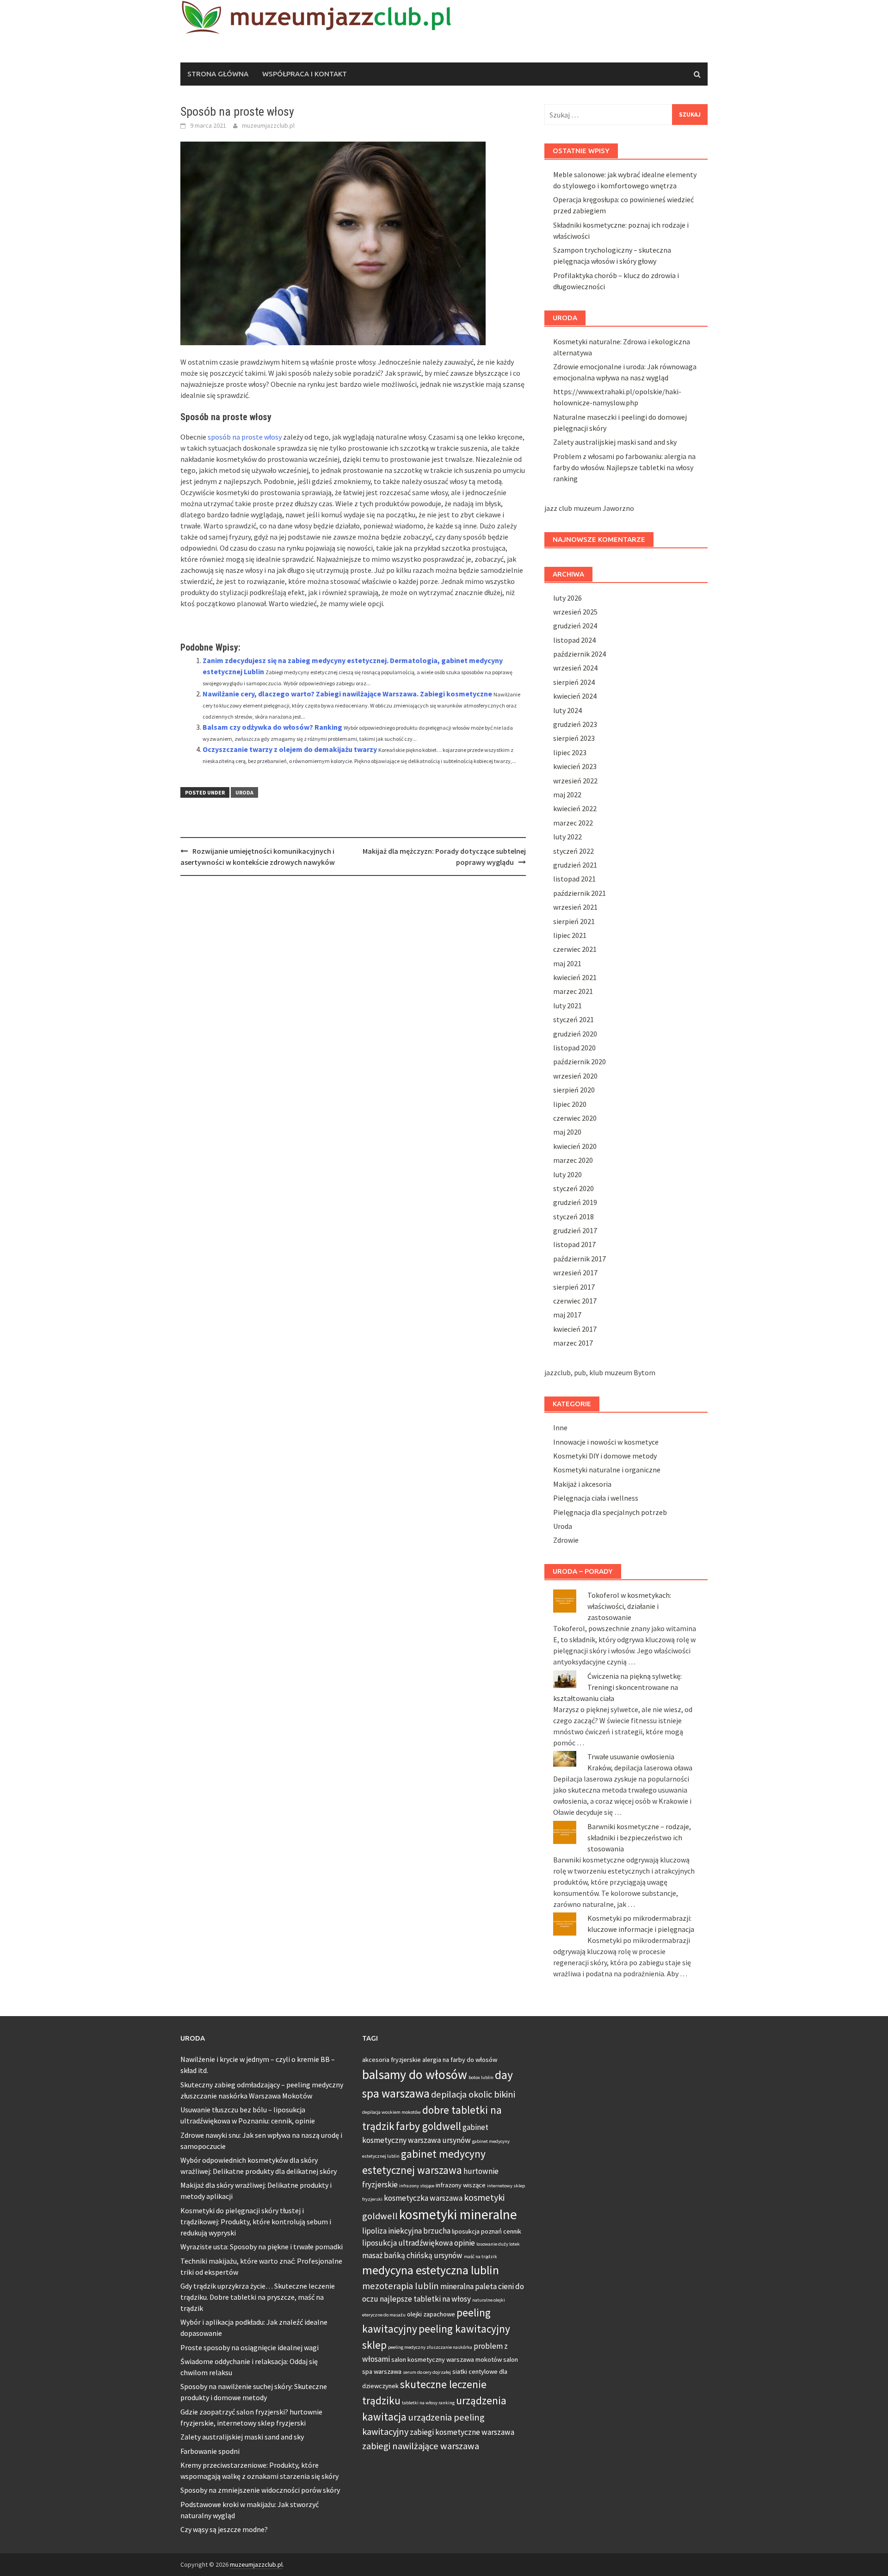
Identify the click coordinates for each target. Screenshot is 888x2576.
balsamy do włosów (415, 2075)
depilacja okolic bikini (473, 2094)
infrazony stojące (417, 2186)
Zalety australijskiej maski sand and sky (615, 442)
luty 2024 (567, 710)
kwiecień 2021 (575, 977)
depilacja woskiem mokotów (392, 2112)
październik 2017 (580, 1259)
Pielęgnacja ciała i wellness (596, 1498)
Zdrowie (566, 1540)
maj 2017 (567, 1315)
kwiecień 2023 (575, 766)
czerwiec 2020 (575, 1118)
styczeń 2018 (573, 1217)
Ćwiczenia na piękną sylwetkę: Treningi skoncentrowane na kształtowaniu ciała (617, 1687)
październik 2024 (580, 654)
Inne (560, 1428)
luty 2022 (567, 837)
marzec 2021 (573, 991)
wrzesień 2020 (575, 1076)
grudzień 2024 (575, 626)
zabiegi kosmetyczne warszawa (462, 2432)
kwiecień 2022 (575, 808)
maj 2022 (567, 795)
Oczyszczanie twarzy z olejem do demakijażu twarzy (290, 749)
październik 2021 (580, 893)
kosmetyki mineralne (458, 2214)
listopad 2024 (574, 640)
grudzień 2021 (575, 865)
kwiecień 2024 (575, 696)
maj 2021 (567, 963)
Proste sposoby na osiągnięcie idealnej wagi (250, 2347)
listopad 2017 (574, 1244)
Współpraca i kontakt (305, 74)
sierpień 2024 (574, 682)
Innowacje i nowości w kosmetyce (606, 1442)
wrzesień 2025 (575, 612)
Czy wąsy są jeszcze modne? (224, 2529)
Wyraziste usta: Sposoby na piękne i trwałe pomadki (262, 2247)
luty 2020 (567, 1174)
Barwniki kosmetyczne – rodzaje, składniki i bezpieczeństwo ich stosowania (639, 1837)
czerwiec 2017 (575, 1301)
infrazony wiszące (461, 2185)
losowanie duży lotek (498, 2244)
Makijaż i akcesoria (582, 1484)
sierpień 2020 (574, 1090)
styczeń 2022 (573, 851)
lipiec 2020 (570, 1104)
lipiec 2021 (570, 935)
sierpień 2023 (574, 738)
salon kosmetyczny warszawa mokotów (447, 2359)
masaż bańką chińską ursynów (412, 2255)
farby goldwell (429, 2126)
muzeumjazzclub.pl (268, 125)
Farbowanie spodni (210, 2451)
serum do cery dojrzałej (427, 2372)
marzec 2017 (573, 1343)
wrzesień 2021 (575, 907)
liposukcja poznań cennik (487, 2231)
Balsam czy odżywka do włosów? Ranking (272, 727)
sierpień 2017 (574, 1287)
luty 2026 (567, 598)
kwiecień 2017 (575, 1329)
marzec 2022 (573, 823)
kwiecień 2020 (575, 1146)
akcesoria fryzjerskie (392, 2060)
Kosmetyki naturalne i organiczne (607, 1470)
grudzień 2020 (575, 1034)
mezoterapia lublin (401, 2286)
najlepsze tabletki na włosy (425, 2299)
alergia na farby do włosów (460, 2060)
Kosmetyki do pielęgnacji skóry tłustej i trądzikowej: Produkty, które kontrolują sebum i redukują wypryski (256, 2222)
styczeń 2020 (573, 1188)
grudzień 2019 (575, 1202)
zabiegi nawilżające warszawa (421, 2446)
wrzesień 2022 (575, 781)
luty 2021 (567, 1006)
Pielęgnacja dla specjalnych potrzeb (610, 1512)
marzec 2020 (573, 1160)
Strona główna (218, 74)
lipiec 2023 (570, 752)
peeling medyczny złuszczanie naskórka (430, 2347)
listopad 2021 (574, 879)
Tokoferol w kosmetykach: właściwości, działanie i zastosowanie (629, 1606)
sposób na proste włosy (245, 437)
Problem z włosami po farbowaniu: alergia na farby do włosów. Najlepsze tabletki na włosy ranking (624, 467)
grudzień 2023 (575, 724)
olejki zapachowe (431, 2314)
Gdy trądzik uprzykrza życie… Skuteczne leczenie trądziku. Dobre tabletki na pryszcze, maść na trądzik (258, 2297)
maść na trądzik (481, 2256)
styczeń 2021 (573, 1019)
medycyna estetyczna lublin (431, 2270)
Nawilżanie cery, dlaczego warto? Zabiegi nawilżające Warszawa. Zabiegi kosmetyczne (347, 694)
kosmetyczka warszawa (423, 2198)
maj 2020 (567, 1132)
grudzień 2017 (575, 1230)
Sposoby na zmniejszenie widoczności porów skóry (260, 2490)
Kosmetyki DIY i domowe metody (605, 1456)
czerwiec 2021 (575, 949)
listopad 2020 (574, 1048)
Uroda (244, 792)
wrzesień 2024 (575, 668)
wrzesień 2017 (575, 1272)
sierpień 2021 (574, 921)
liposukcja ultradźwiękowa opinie (419, 2243)
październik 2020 (580, 1061)
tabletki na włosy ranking (428, 2403)
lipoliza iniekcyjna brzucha (406, 2231)
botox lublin (481, 2077)
